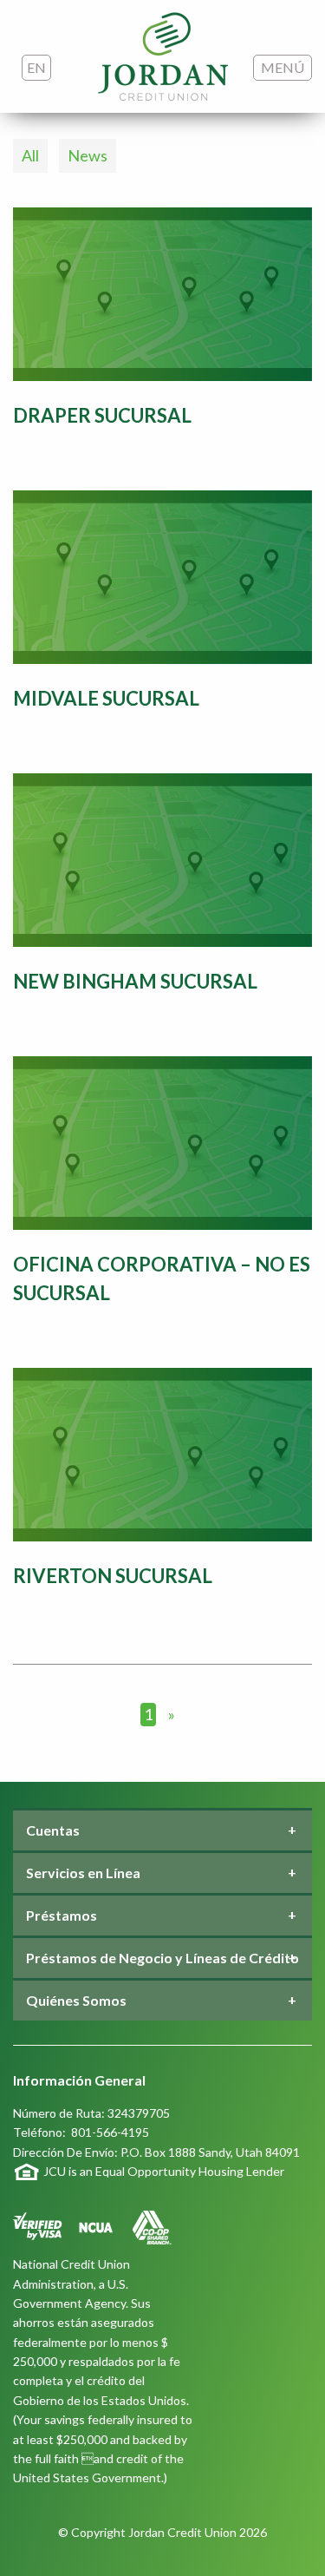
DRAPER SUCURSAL (102, 415)
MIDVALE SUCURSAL (106, 698)
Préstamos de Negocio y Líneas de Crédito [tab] (162, 1958)
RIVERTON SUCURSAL (113, 1576)
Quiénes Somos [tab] (76, 2000)
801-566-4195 (110, 2132)
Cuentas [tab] (53, 1830)
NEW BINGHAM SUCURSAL (135, 981)
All (30, 155)
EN (36, 67)
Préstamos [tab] (62, 1915)
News (88, 155)
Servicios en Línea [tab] (83, 1873)
